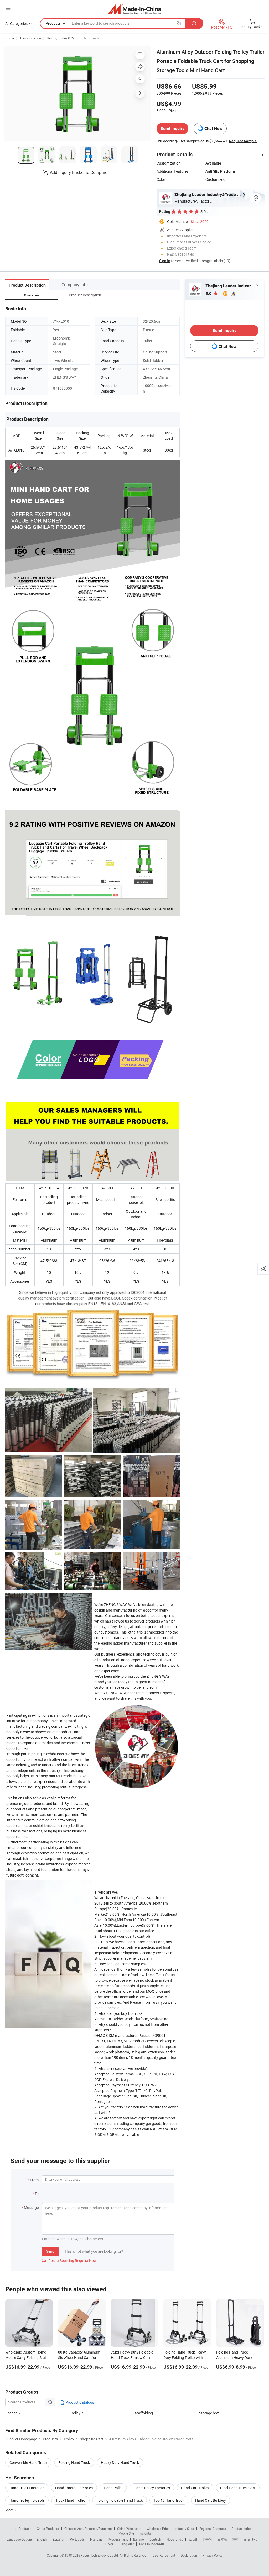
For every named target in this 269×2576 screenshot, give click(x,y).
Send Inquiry (172, 128)
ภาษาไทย (250, 2539)
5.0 (209, 293)
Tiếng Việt (126, 2544)
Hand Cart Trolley (195, 2488)
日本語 (222, 2539)
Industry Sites (184, 2529)
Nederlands (175, 2539)
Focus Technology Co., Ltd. (100, 2555)
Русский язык (118, 2539)
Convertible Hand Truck (28, 2463)
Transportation (30, 38)
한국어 (207, 2539)
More (10, 2510)
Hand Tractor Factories (74, 2488)
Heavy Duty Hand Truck (120, 2463)
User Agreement (164, 2555)
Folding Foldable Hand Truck (120, 2500)
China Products (48, 2529)
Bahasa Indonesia (152, 2544)
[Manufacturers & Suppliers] (135, 9)
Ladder (11, 2413)
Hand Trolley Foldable (27, 2500)
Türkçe (109, 2544)
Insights (145, 2533)
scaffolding (144, 2413)
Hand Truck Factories (27, 2488)
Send (50, 2251)
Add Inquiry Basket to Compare (79, 172)
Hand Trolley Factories (152, 2488)
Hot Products (22, 2529)
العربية (193, 2539)
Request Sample (243, 141)
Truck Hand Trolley (70, 2500)
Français (96, 2539)
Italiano (139, 2539)
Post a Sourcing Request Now (69, 2260)
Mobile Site (126, 2533)
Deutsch (155, 2539)
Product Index (241, 2529)
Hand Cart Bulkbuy (211, 2500)
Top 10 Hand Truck (169, 2500)
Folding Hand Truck (74, 2463)
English (42, 2539)
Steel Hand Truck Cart (238, 2488)
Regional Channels (213, 2529)
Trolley (75, 2413)
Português (77, 2539)
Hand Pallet (113, 2488)
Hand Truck (91, 38)
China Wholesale (129, 2529)
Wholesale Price (158, 2529)
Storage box (209, 2413)
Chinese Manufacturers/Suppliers (88, 2529)
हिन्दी (235, 2539)
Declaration (189, 2555)
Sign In (165, 261)
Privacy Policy (213, 2555)
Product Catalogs (79, 2402)
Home (10, 38)
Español (59, 2539)
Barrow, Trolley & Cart (62, 38)
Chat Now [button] (213, 128)
